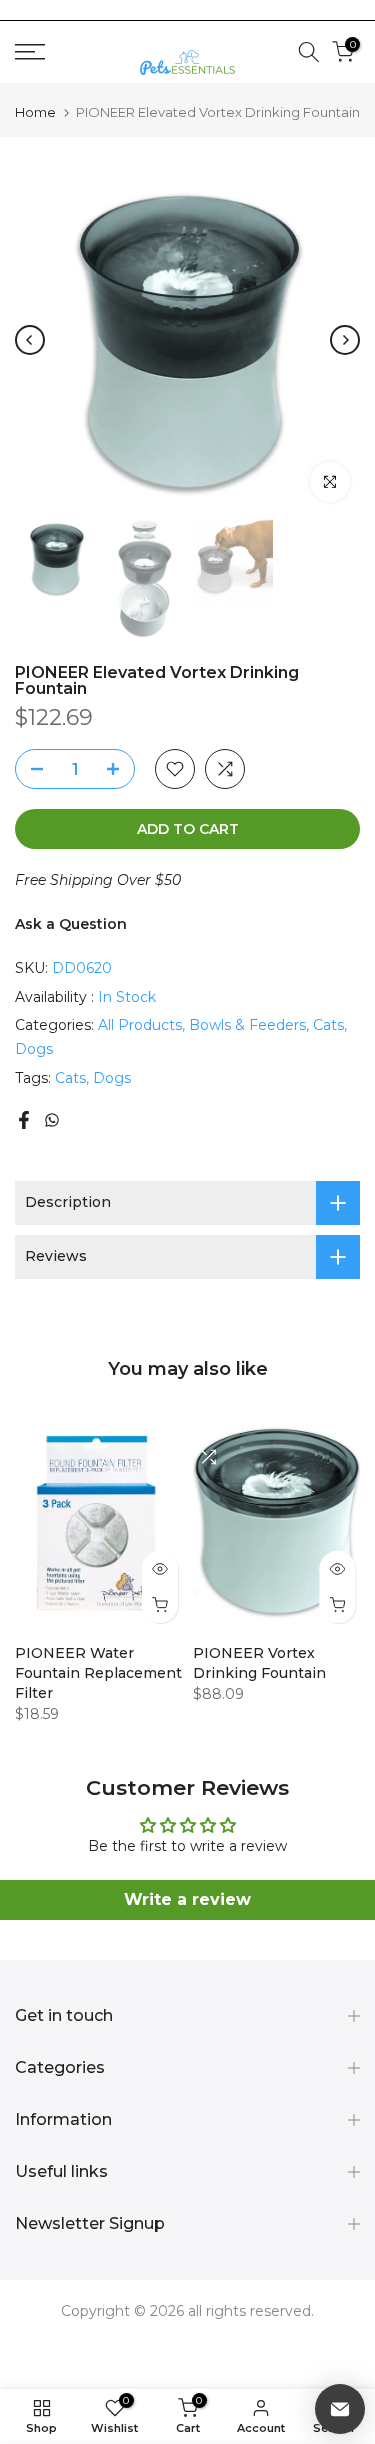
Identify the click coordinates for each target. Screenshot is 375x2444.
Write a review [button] (187, 1899)
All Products (140, 1025)
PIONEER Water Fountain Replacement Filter (98, 1673)
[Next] (345, 340)
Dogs (34, 1049)
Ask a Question (71, 924)
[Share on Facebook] (24, 1120)
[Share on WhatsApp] (52, 1120)
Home (35, 112)
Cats (328, 1025)
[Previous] (30, 340)
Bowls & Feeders (247, 1025)
